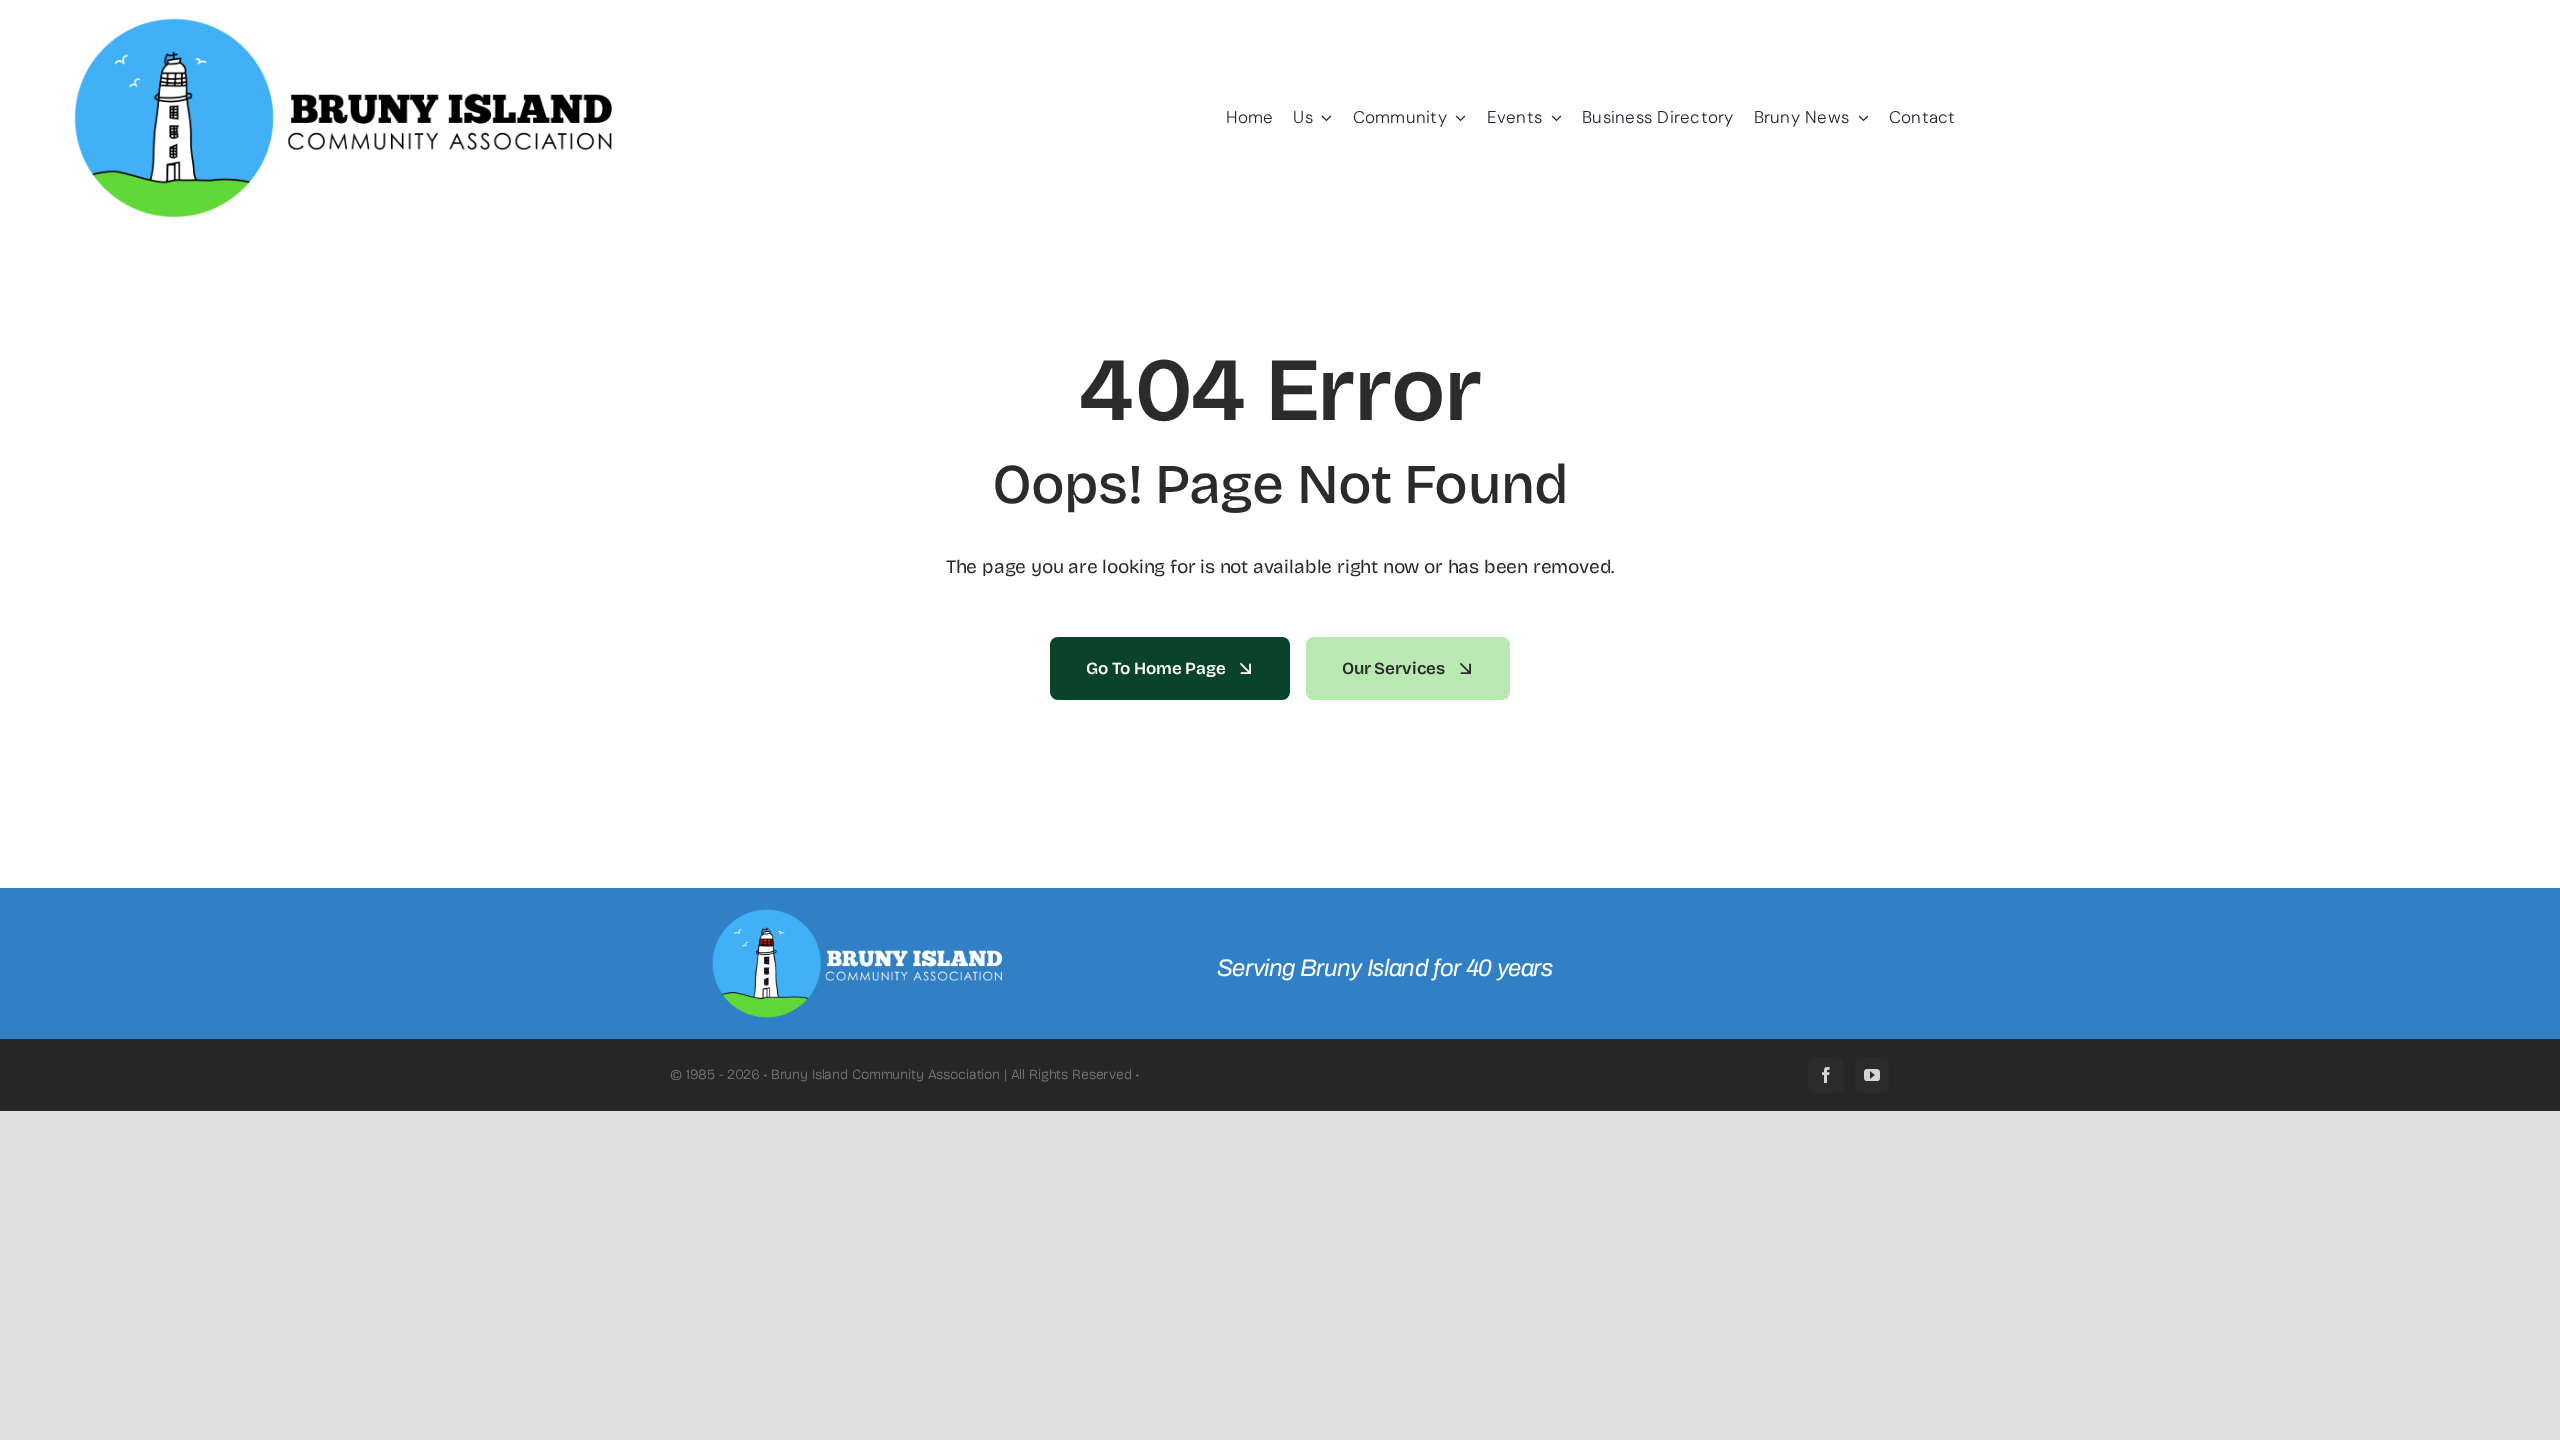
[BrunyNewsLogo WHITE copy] (861, 916)
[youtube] (1872, 1075)
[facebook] (1826, 1075)
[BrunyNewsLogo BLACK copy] (347, 24)
